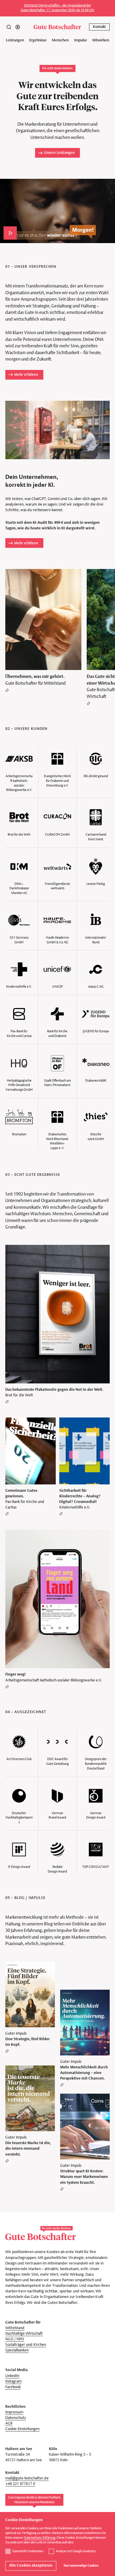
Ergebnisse (38, 40)
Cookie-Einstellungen (22, 2429)
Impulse (80, 40)
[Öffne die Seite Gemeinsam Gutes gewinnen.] (31, 1467)
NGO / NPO (15, 2339)
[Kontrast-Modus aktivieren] (18, 27)
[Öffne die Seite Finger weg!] (57, 1609)
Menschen (60, 40)
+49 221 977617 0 (20, 2484)
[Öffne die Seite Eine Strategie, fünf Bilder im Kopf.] (30, 2007)
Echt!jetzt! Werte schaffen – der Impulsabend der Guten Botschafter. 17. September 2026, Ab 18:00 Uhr (57, 8)
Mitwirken (101, 40)
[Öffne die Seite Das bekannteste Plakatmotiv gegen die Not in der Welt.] (57, 1324)
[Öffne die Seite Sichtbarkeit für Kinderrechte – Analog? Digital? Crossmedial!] (84, 1467)
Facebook (13, 2387)
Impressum (14, 2412)
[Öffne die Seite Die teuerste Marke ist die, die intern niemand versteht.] (30, 2114)
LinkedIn (12, 2376)
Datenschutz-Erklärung (40, 2538)
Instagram (13, 2381)
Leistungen (15, 40)
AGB (9, 2423)
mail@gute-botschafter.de (27, 2478)
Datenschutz (16, 2418)
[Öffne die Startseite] (57, 27)
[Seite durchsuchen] (9, 27)
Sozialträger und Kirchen (26, 2345)
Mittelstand (15, 2328)
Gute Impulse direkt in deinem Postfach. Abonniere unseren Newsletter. (34, 2500)
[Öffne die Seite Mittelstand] (43, 630)
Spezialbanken (17, 2350)
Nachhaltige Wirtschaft (24, 2334)
